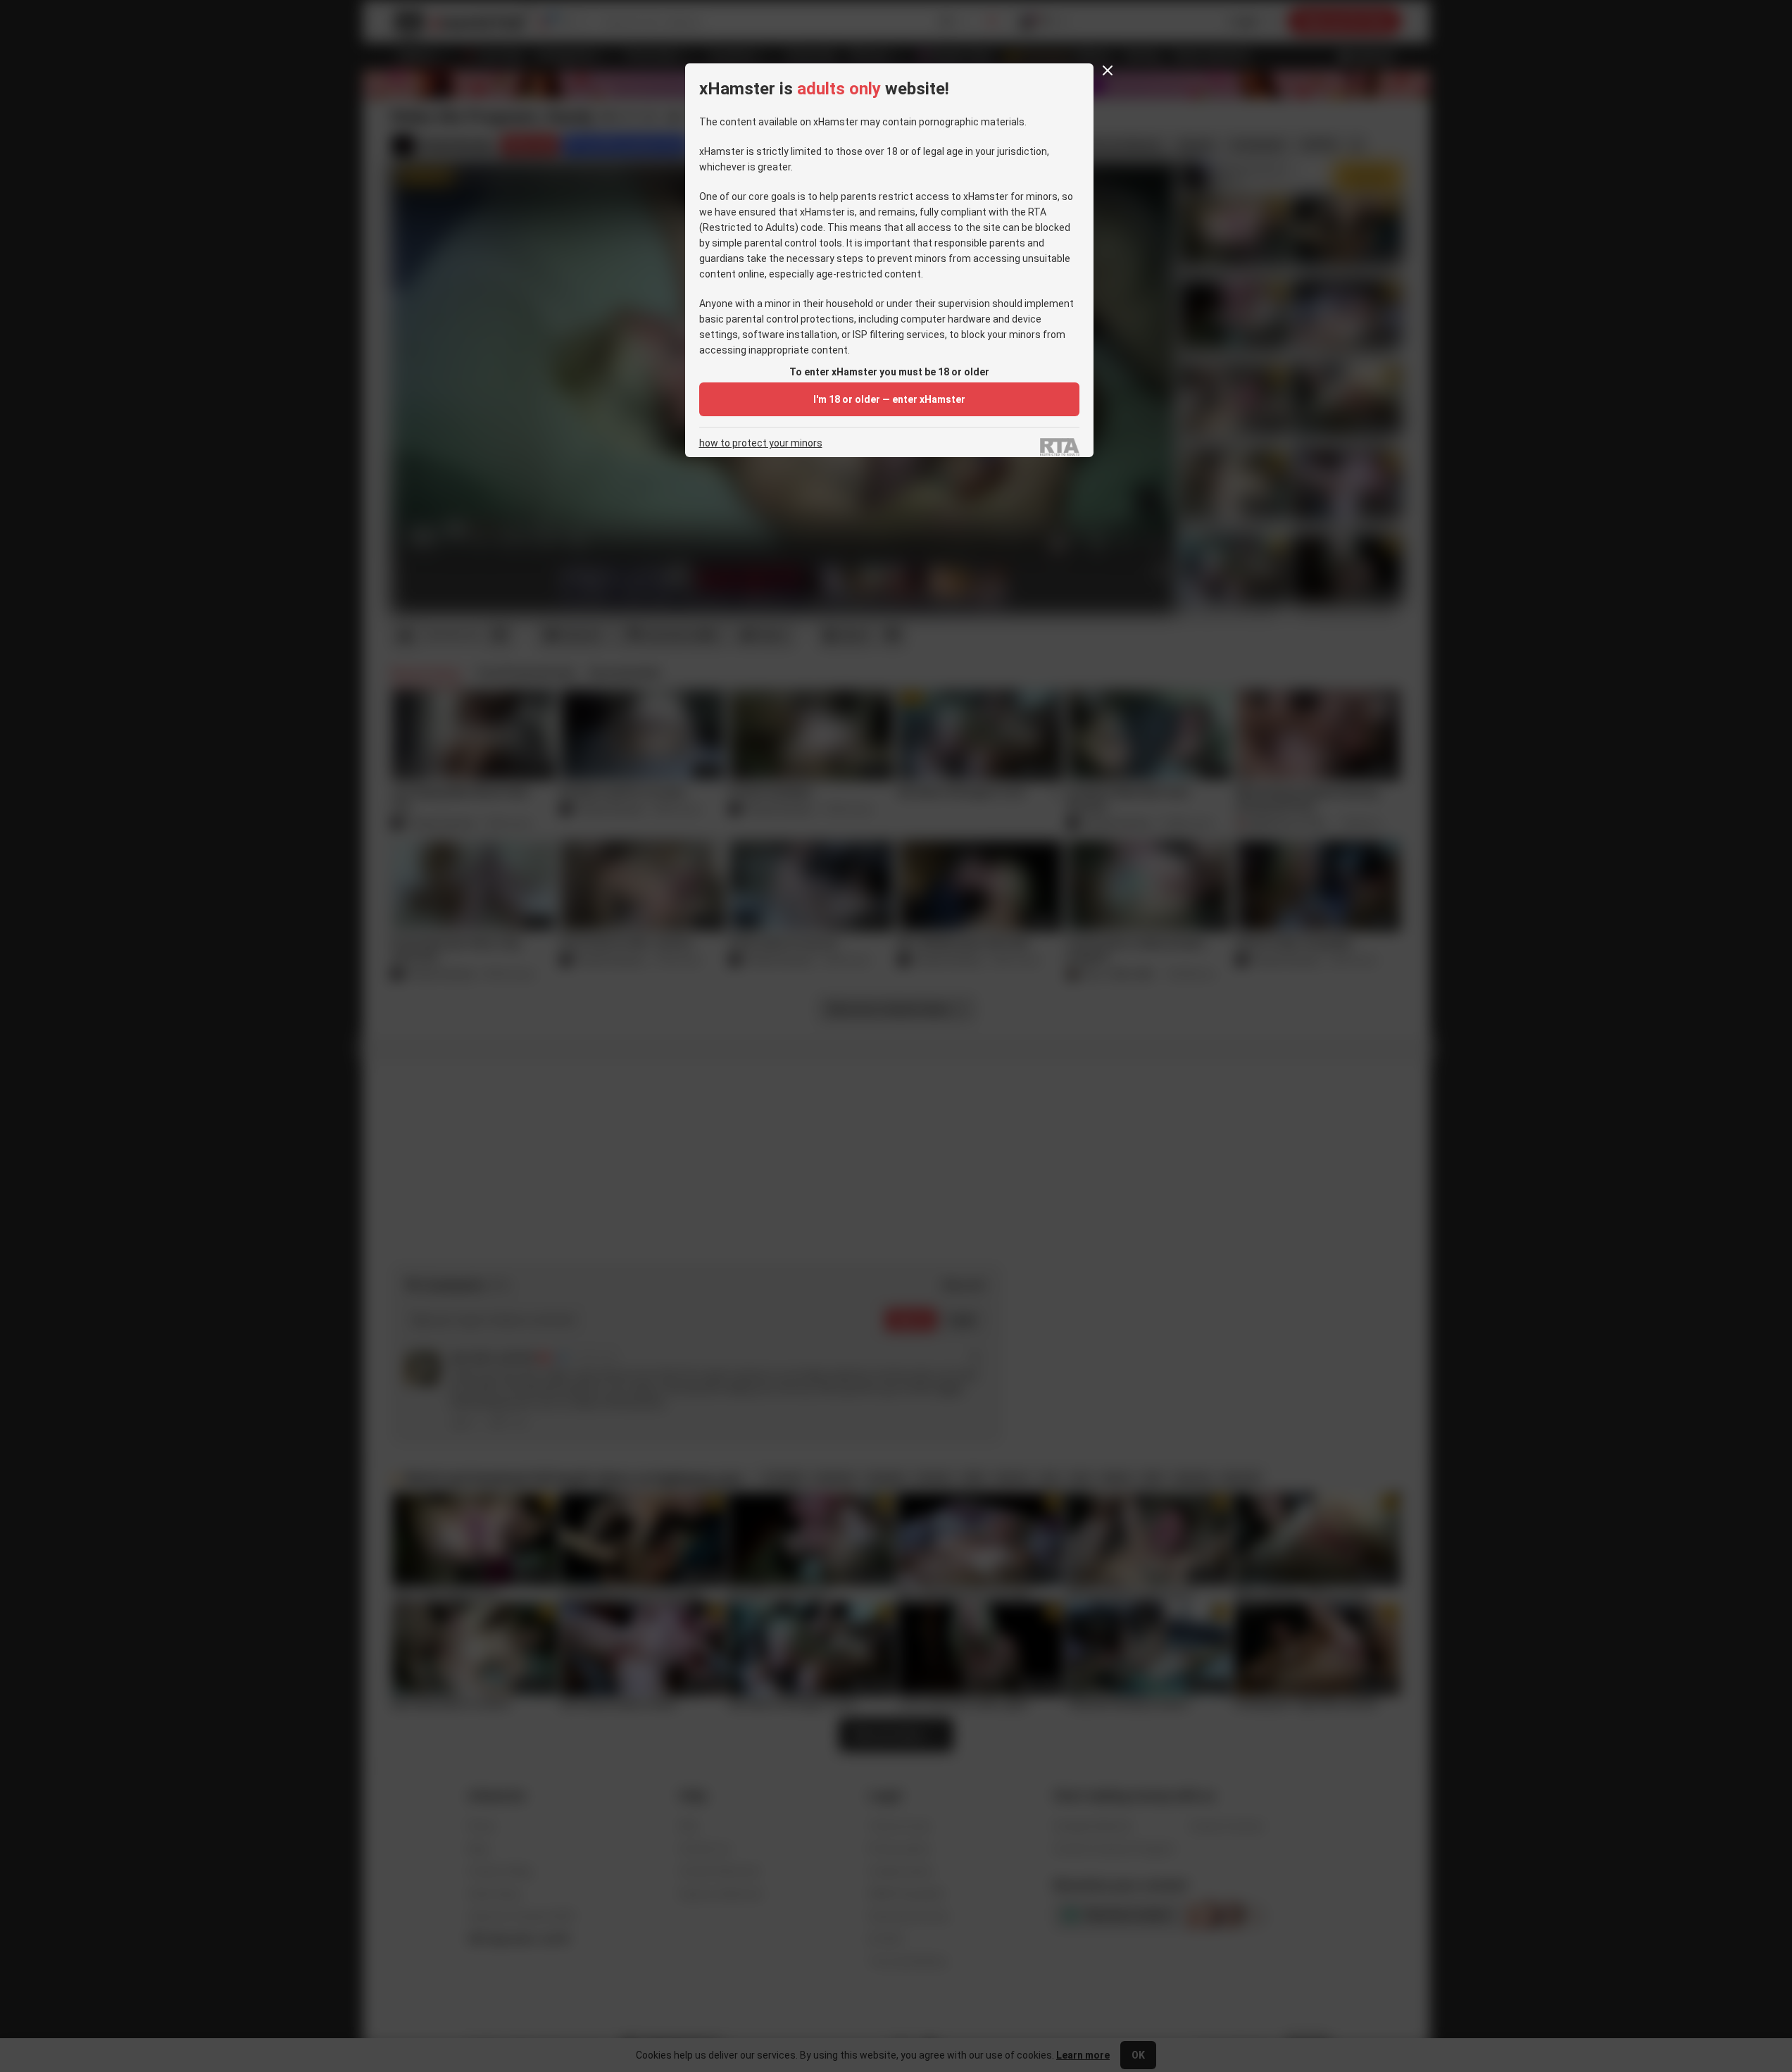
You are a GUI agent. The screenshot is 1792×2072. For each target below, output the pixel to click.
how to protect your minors (761, 443)
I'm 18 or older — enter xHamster (889, 399)
